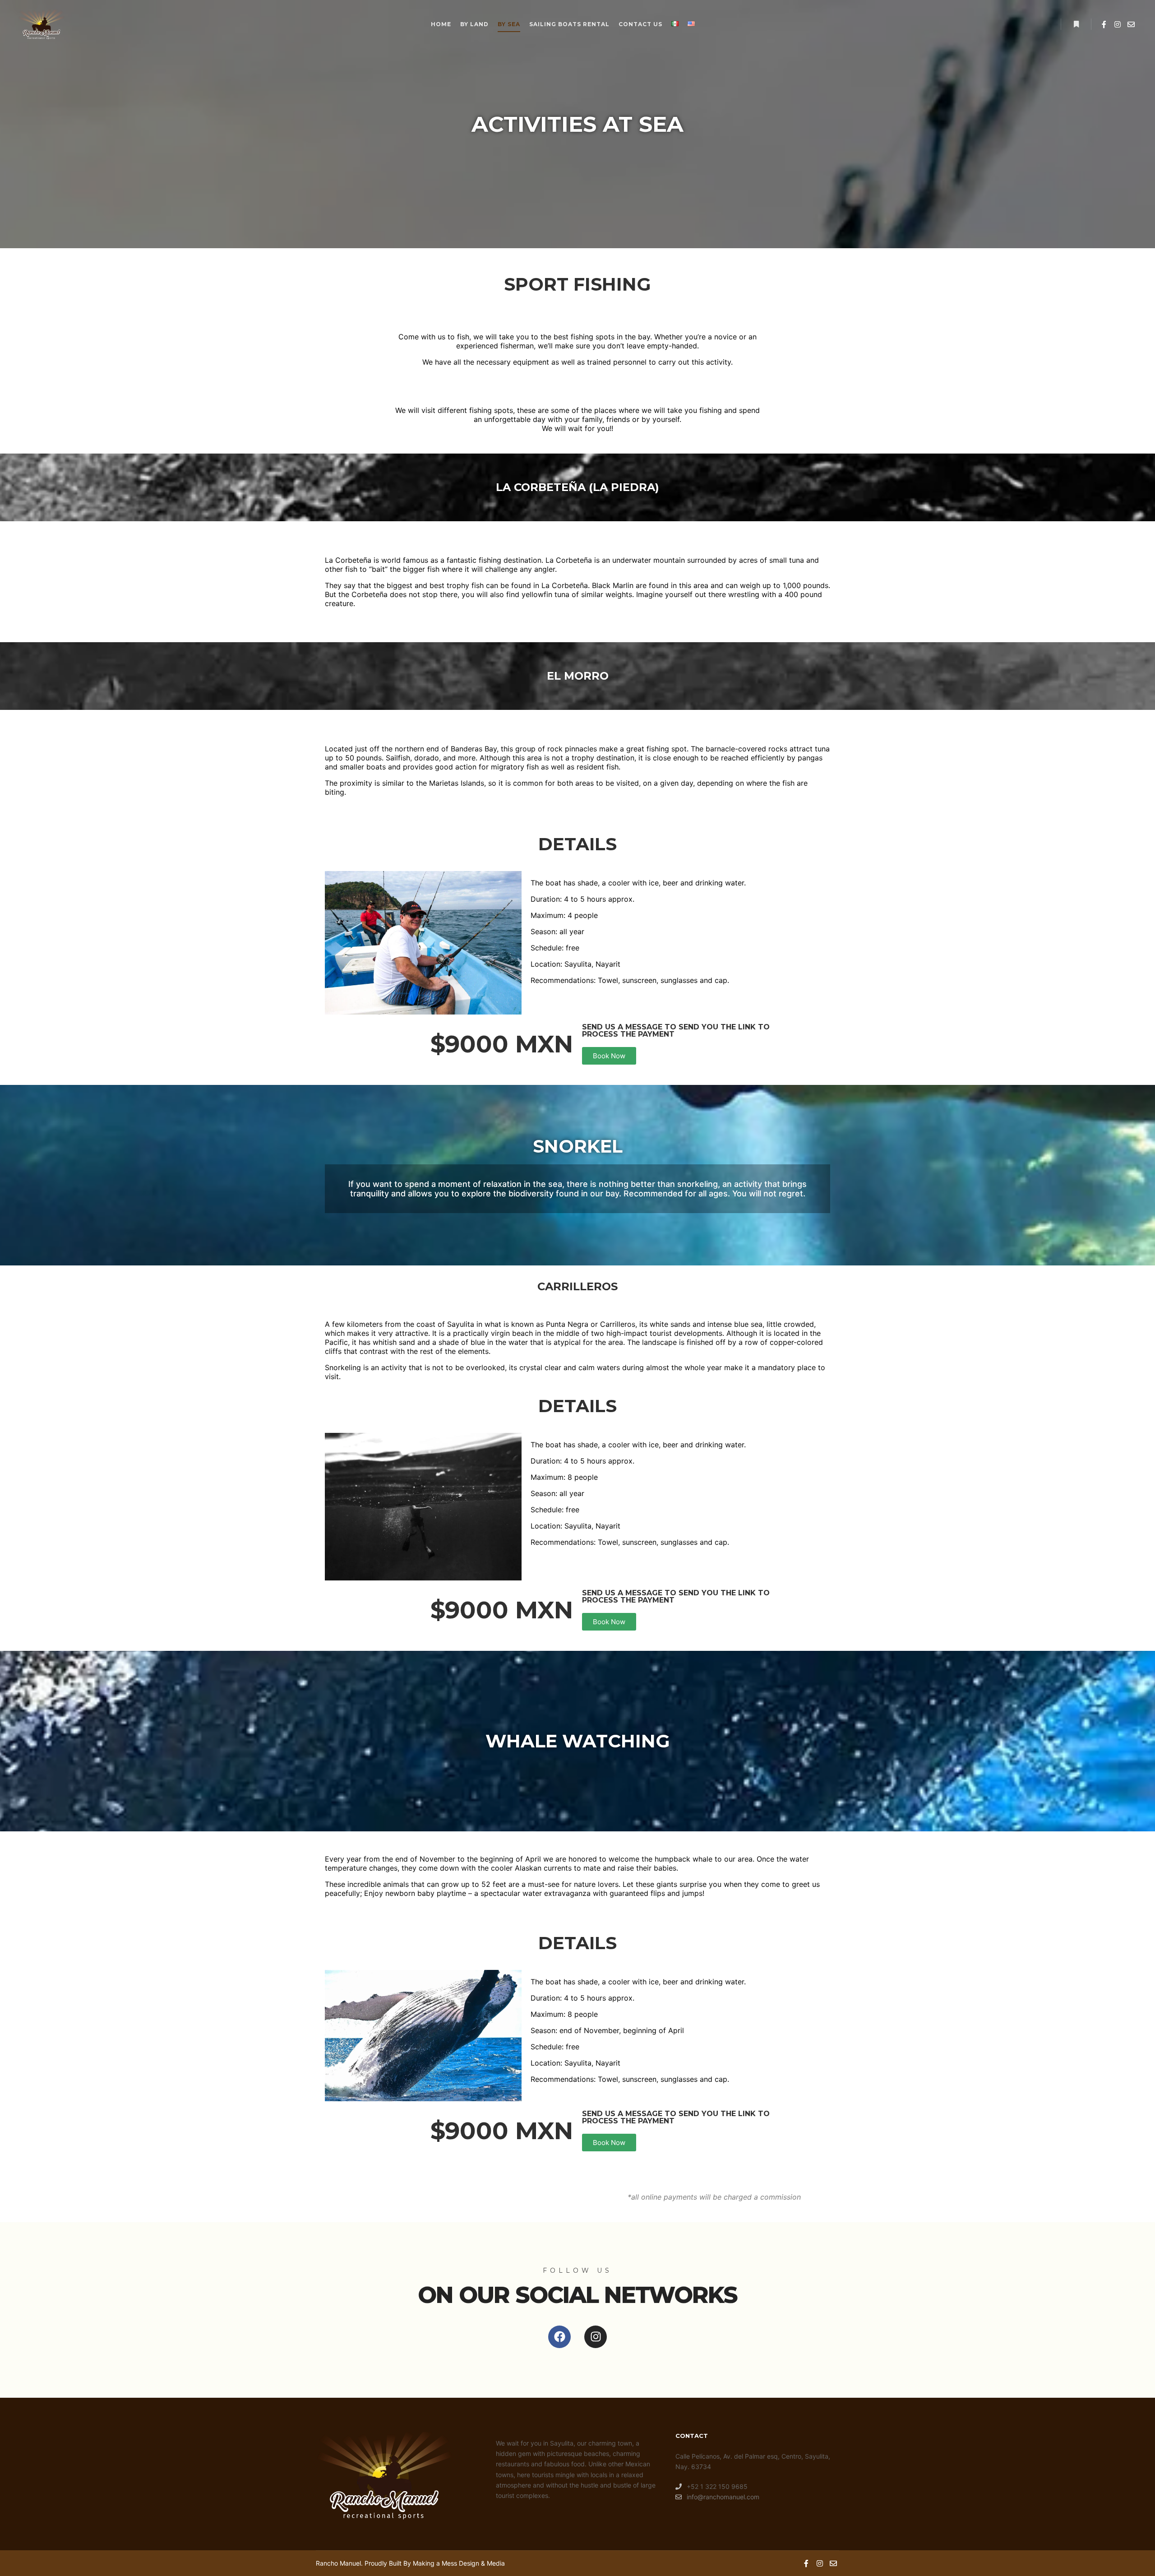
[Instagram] (1118, 24)
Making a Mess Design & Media (459, 2563)
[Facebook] (1104, 24)
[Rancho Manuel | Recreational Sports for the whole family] (41, 24)
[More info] (1076, 24)
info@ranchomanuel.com (723, 2497)
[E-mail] (1131, 24)
